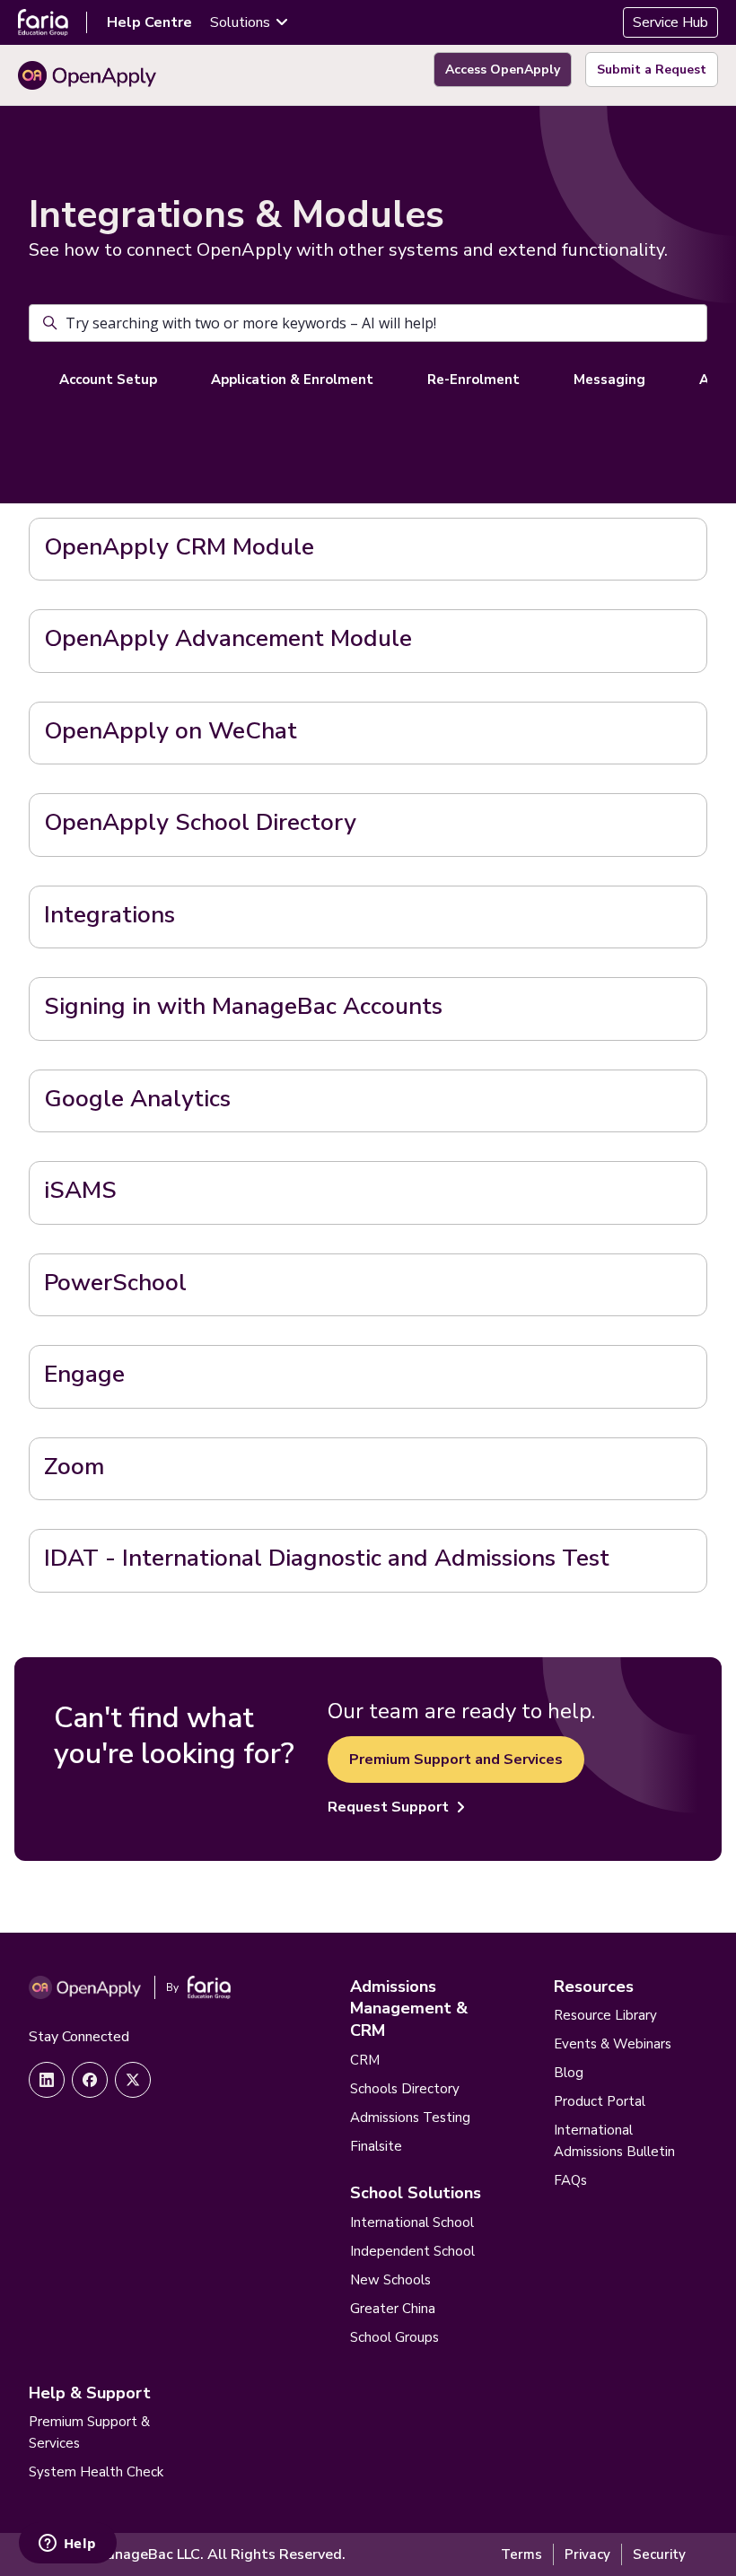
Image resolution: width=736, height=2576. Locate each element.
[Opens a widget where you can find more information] (67, 2545)
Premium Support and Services (456, 1760)
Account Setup (108, 380)
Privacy (587, 2554)
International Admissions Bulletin (614, 2141)
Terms (521, 2554)
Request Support (388, 1807)
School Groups (394, 2337)
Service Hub (670, 22)
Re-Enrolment (473, 380)
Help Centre (149, 22)
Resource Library (605, 2015)
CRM (365, 2060)
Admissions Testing (410, 2118)
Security (659, 2554)
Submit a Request (652, 70)
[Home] (87, 75)
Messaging (609, 380)
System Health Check (96, 2472)
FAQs (570, 2180)
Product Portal (600, 2101)
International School (412, 2222)
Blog (569, 2073)
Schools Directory (405, 2089)
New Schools (390, 2280)
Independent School (412, 2251)
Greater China (393, 2309)
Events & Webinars (613, 2044)
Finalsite (376, 2146)
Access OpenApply (503, 70)
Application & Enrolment (292, 380)
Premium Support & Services (89, 2432)
